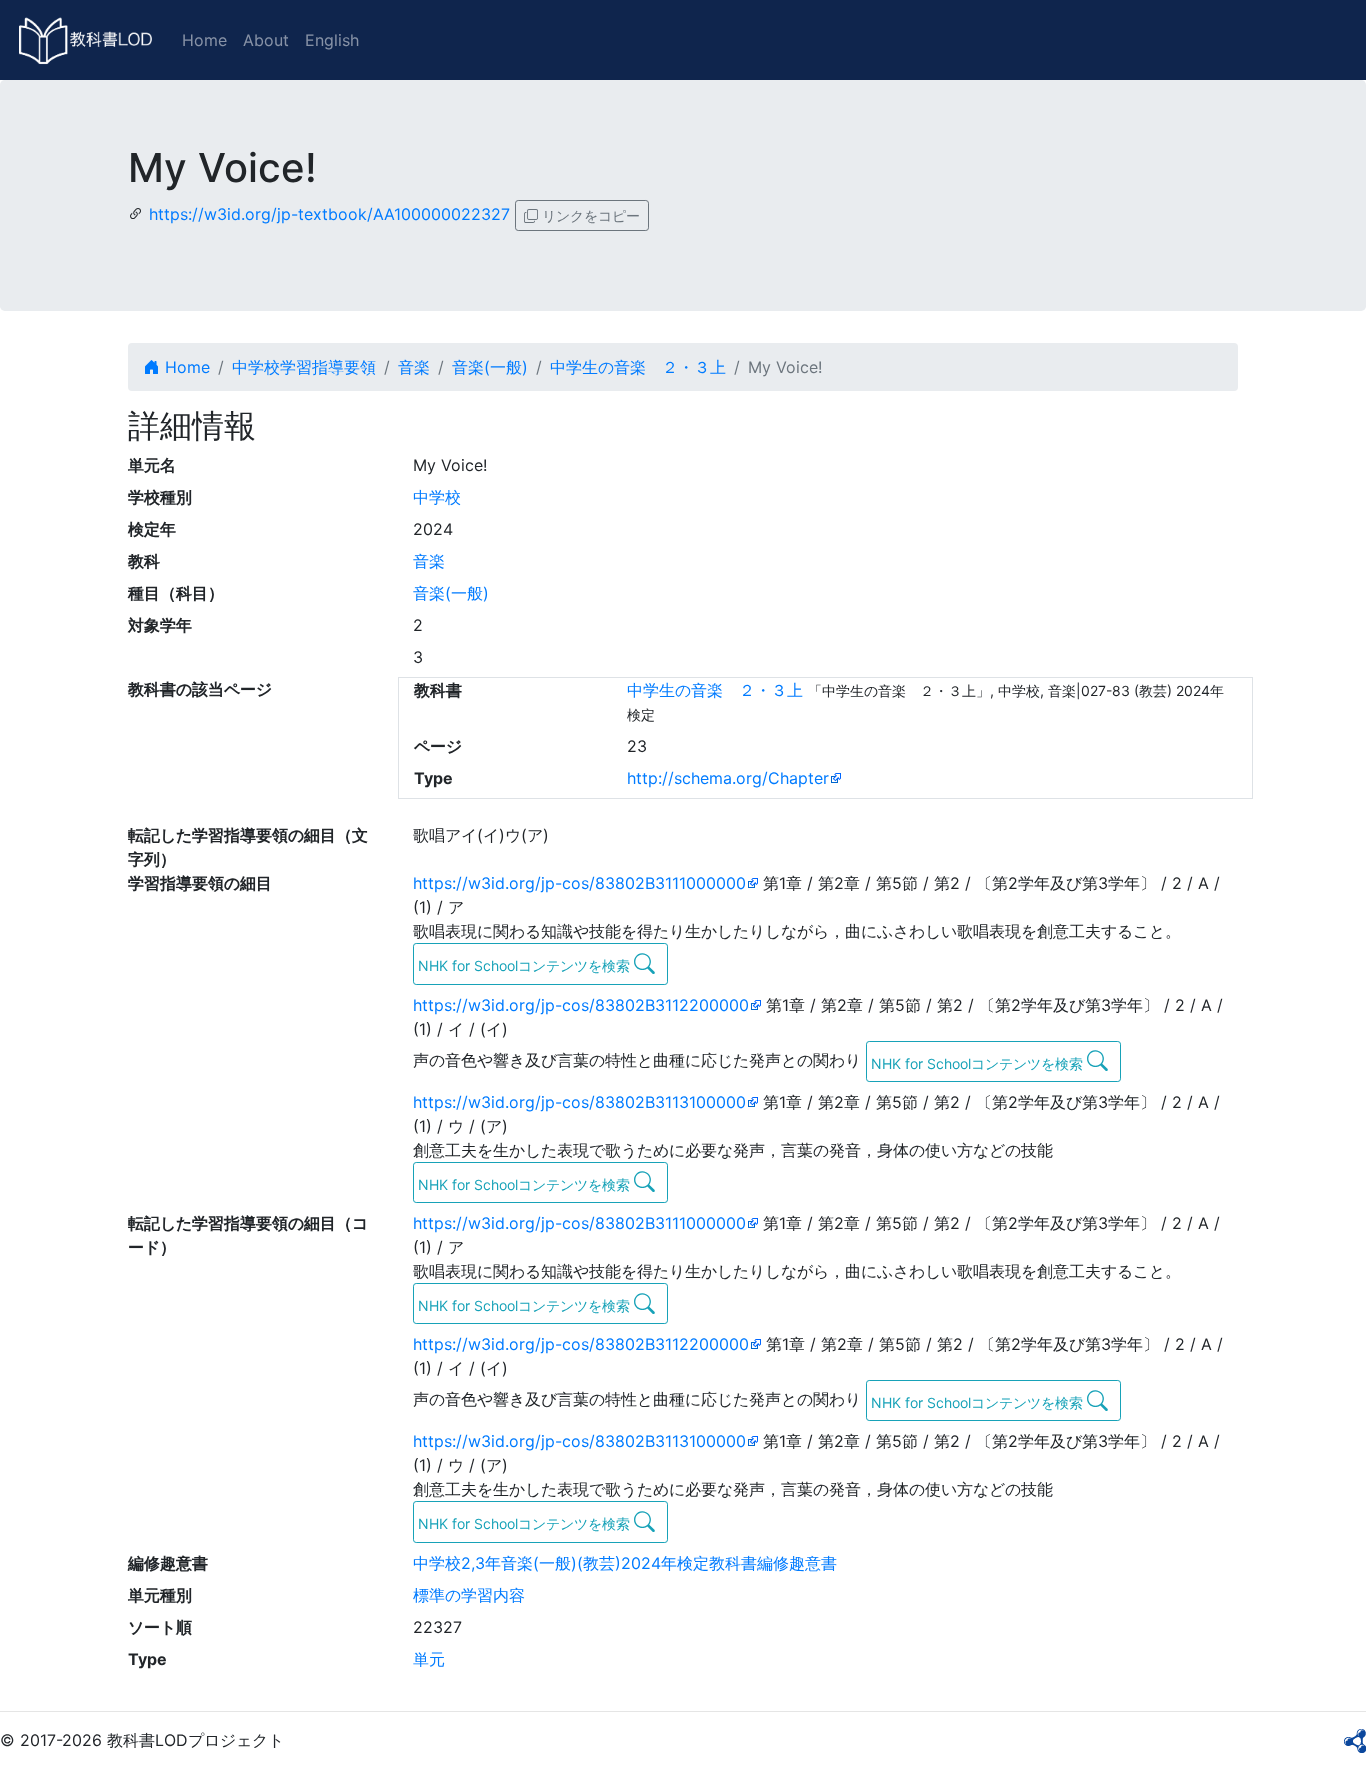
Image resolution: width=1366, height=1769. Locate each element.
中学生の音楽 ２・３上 (638, 367)
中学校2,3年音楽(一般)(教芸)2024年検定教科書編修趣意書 (625, 1563)
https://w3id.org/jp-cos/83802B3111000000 (579, 883)
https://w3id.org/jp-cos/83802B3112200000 (581, 1005)
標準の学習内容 (469, 1595)
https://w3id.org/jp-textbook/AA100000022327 (329, 214)
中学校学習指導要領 (304, 367)
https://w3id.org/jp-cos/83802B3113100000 (579, 1102)
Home (204, 40)
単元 (429, 1659)
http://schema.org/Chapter (728, 778)
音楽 (414, 367)
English (332, 40)
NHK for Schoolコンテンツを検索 (526, 965)
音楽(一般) (490, 367)
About (266, 40)
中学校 (437, 497)
